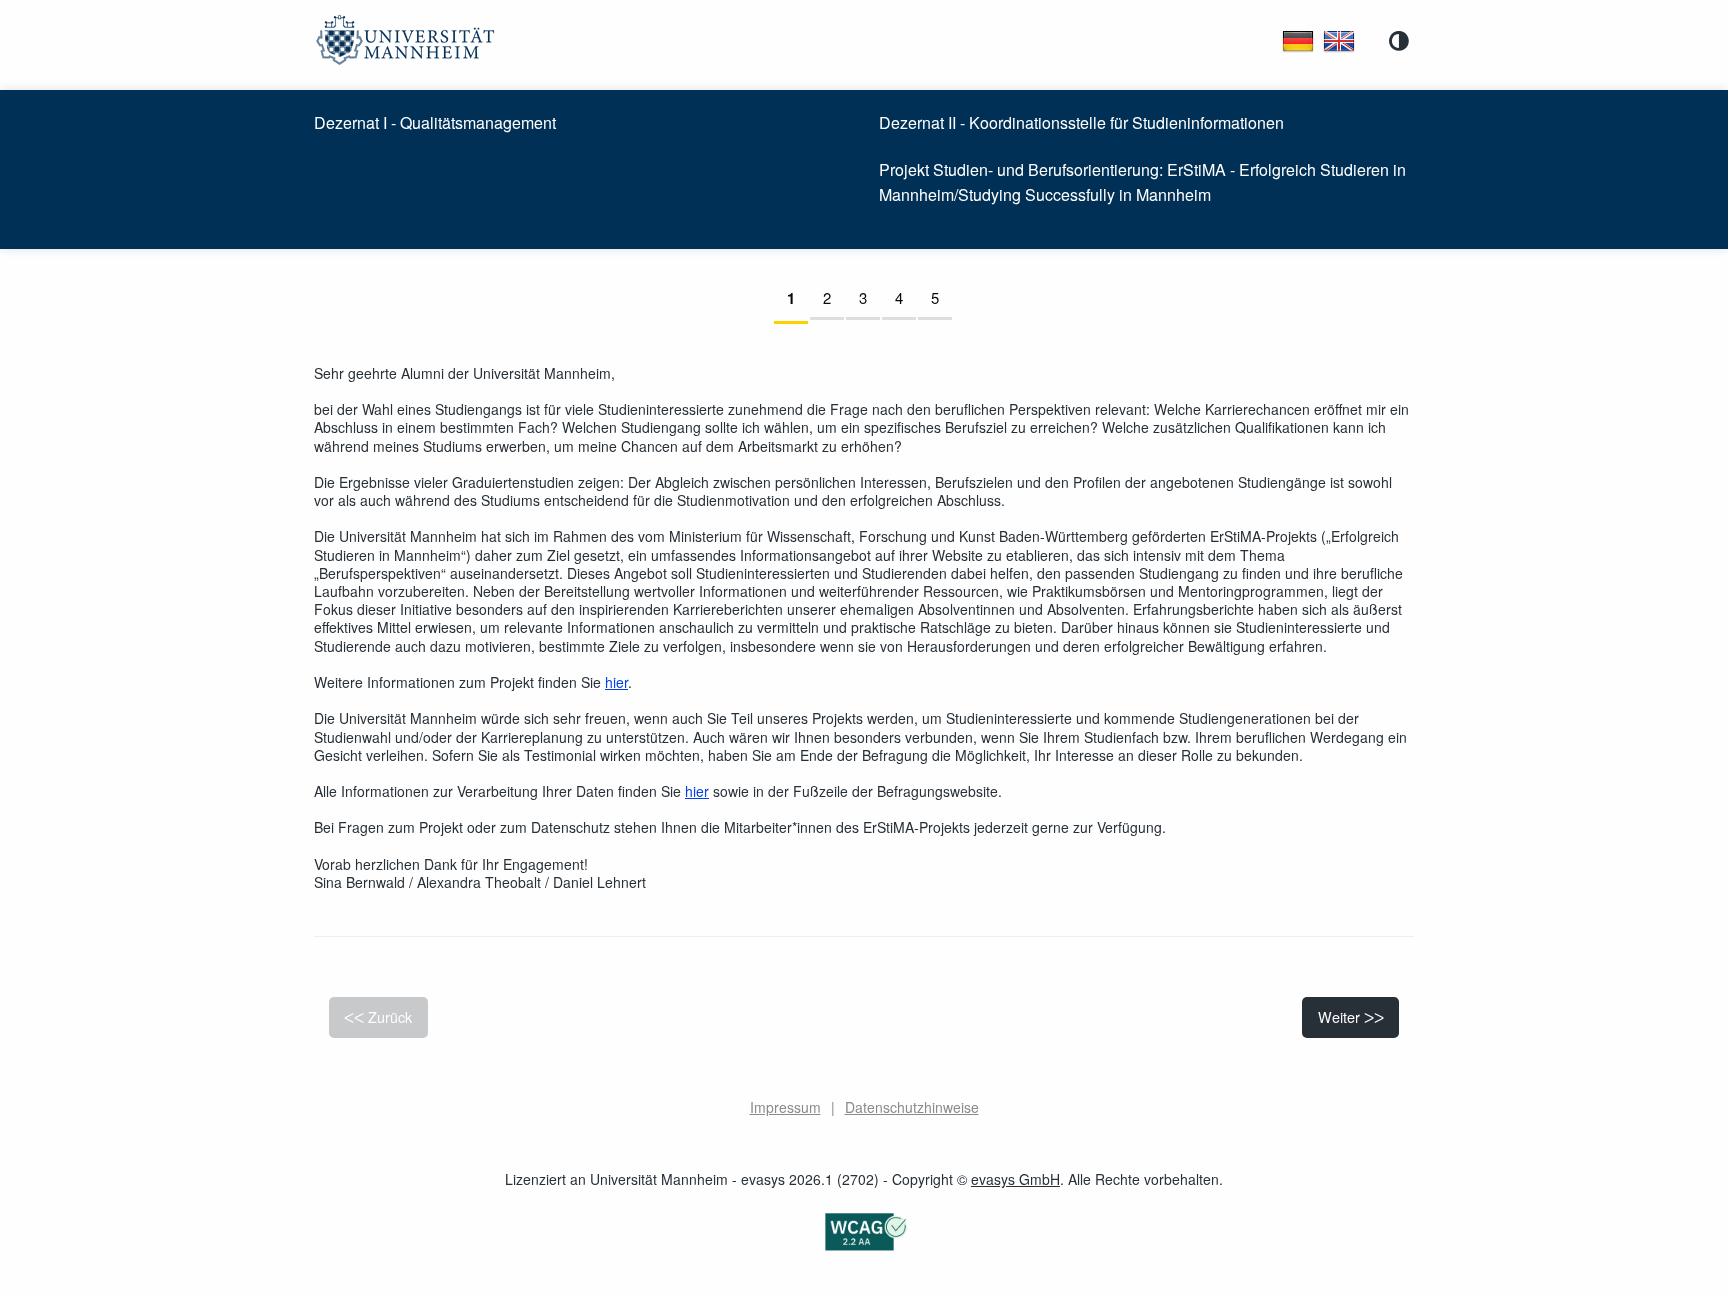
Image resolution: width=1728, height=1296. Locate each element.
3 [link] (869, 297)
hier (616, 682)
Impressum (785, 1107)
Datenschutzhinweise (912, 1107)
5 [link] (941, 297)
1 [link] (797, 298)
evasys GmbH (1015, 1179)
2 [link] (833, 297)
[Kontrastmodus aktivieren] (1399, 41)
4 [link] (905, 297)
